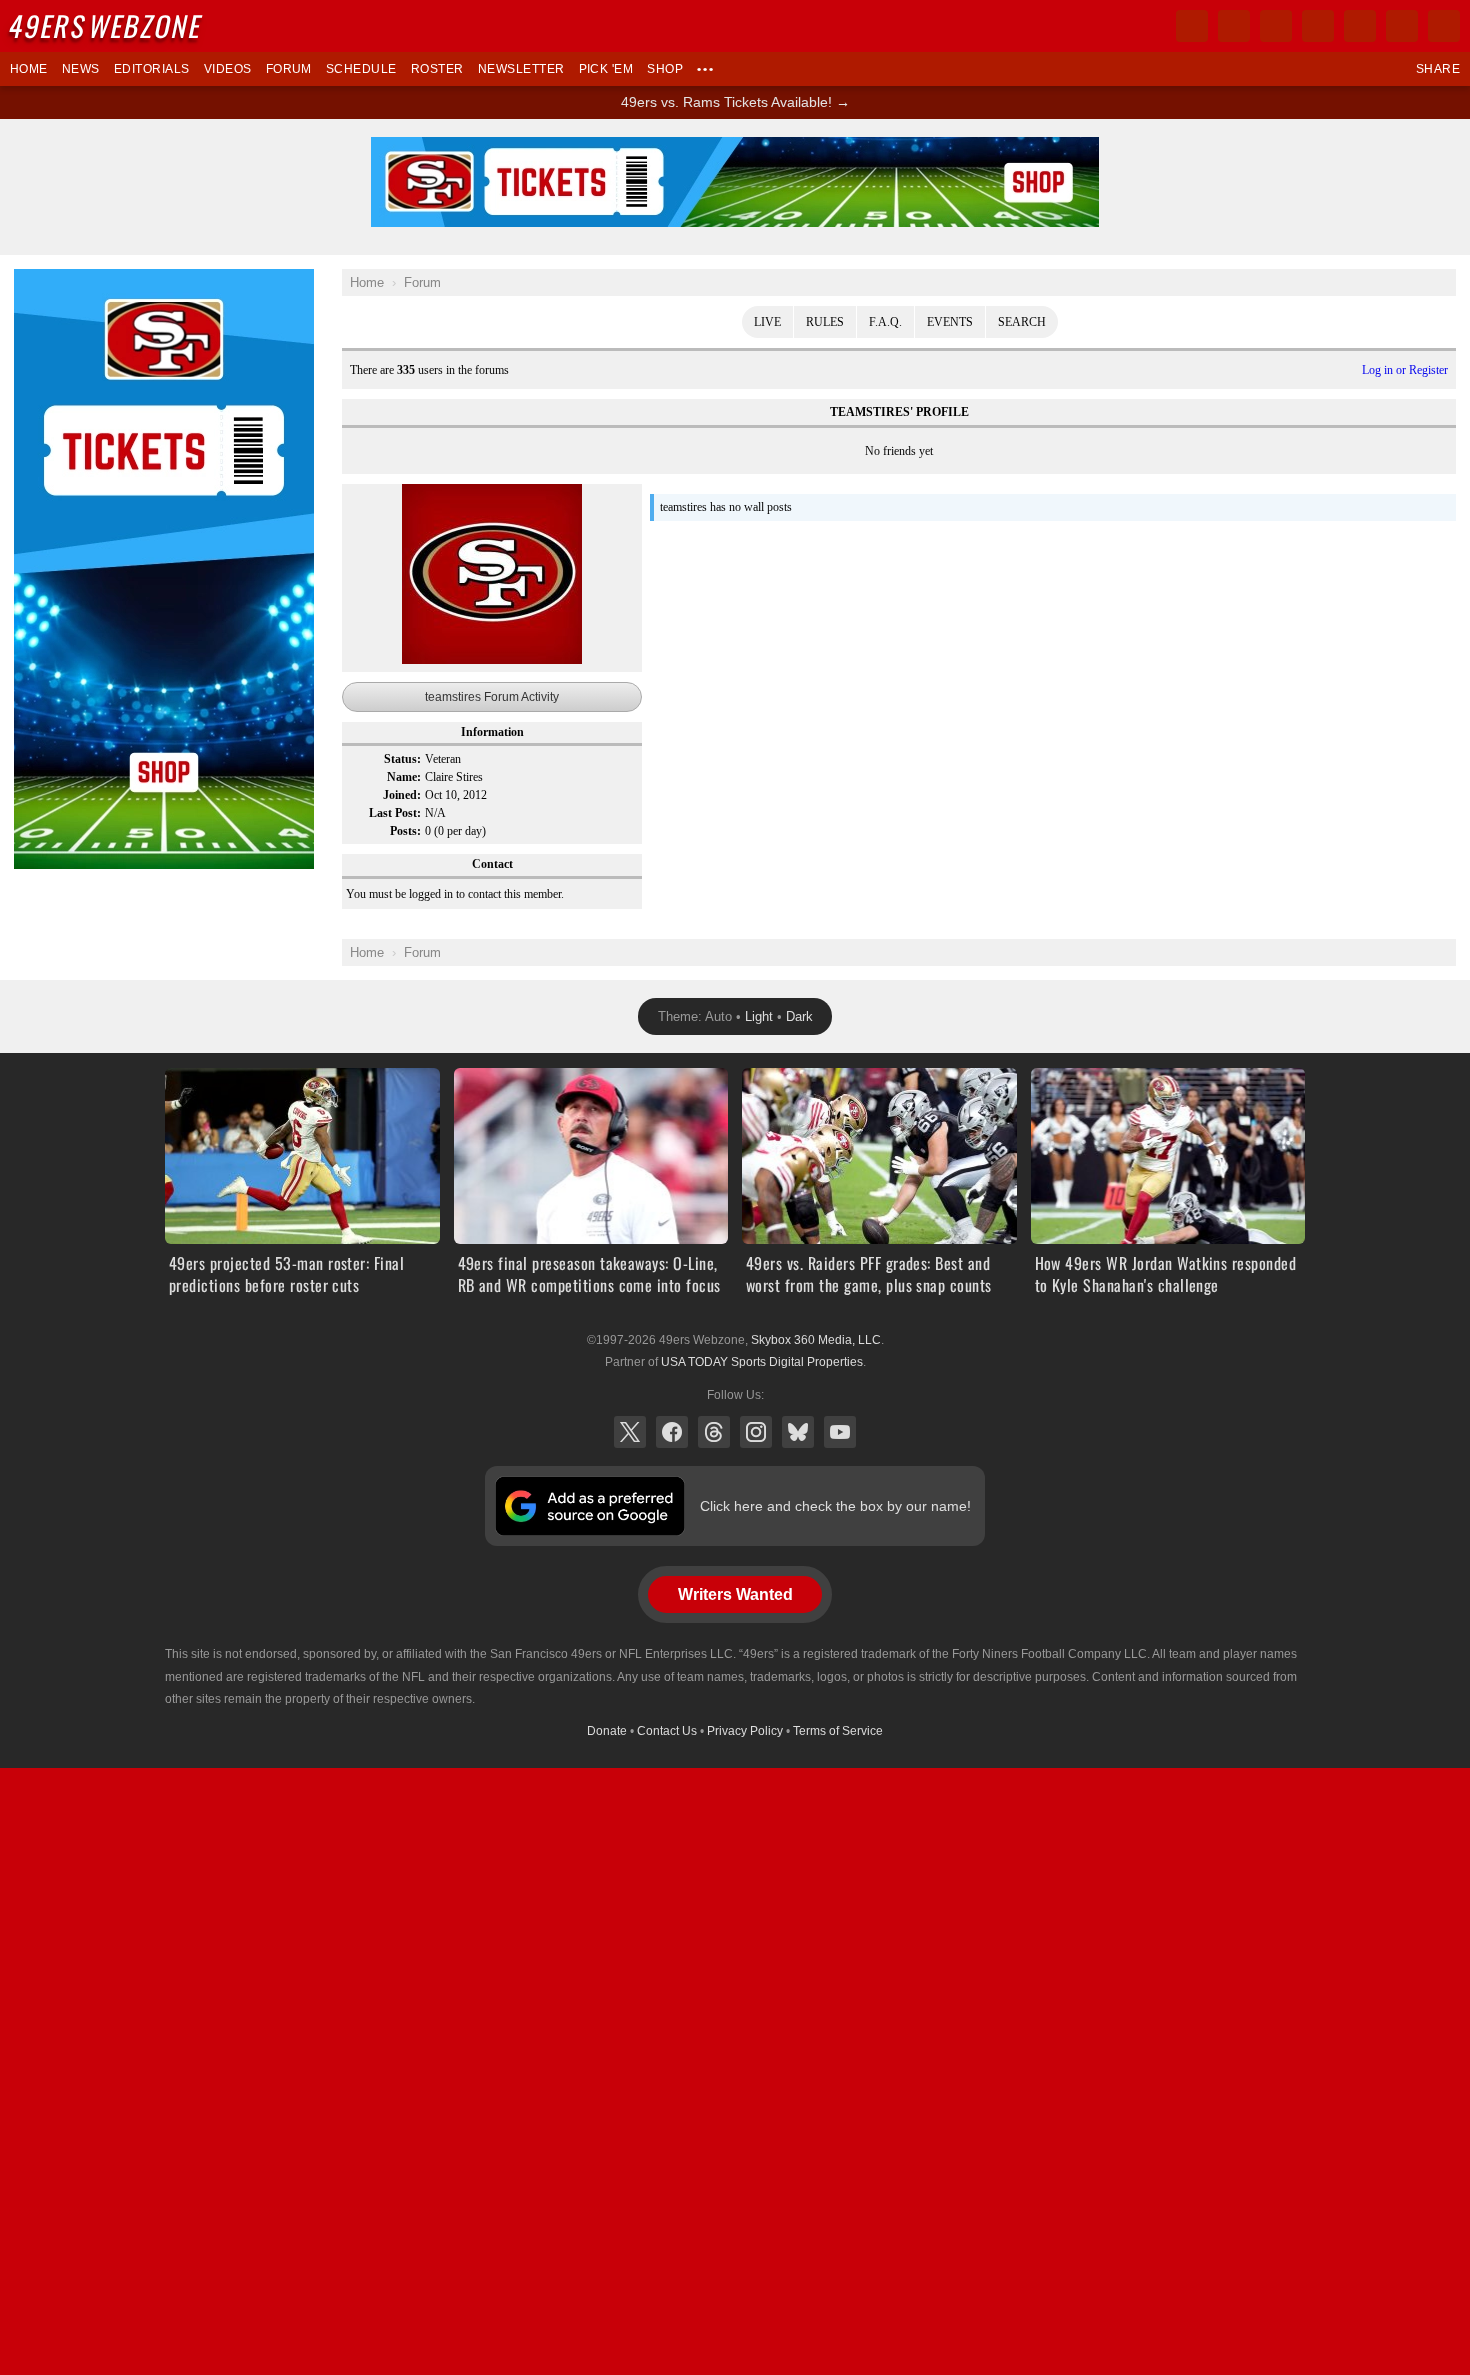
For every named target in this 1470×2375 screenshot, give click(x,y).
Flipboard (1360, 26)
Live (767, 322)
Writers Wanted (735, 1594)
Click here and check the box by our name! (835, 1506)
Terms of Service (838, 1731)
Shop (665, 69)
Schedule (361, 69)
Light (759, 1016)
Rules (825, 322)
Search (1022, 322)
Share (1438, 69)
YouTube (840, 1432)
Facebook (672, 1432)
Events (950, 322)
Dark (799, 1016)
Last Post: (395, 813)
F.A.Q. (885, 322)
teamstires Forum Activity (492, 697)
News (81, 69)
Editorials (152, 69)
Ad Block (41, 280)
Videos (228, 69)
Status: (402, 759)
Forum (289, 69)
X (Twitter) (630, 1432)
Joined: (402, 795)
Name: (404, 777)
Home (29, 69)
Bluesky (798, 1432)
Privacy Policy (745, 1731)
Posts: (405, 831)
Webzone (107, 25)
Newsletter (521, 69)
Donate (607, 1731)
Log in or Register (1405, 370)
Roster (437, 69)
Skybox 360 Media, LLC (816, 1340)
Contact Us (667, 1731)
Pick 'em (606, 69)
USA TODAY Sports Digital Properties (762, 1362)
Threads (714, 1432)
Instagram (756, 1432)
